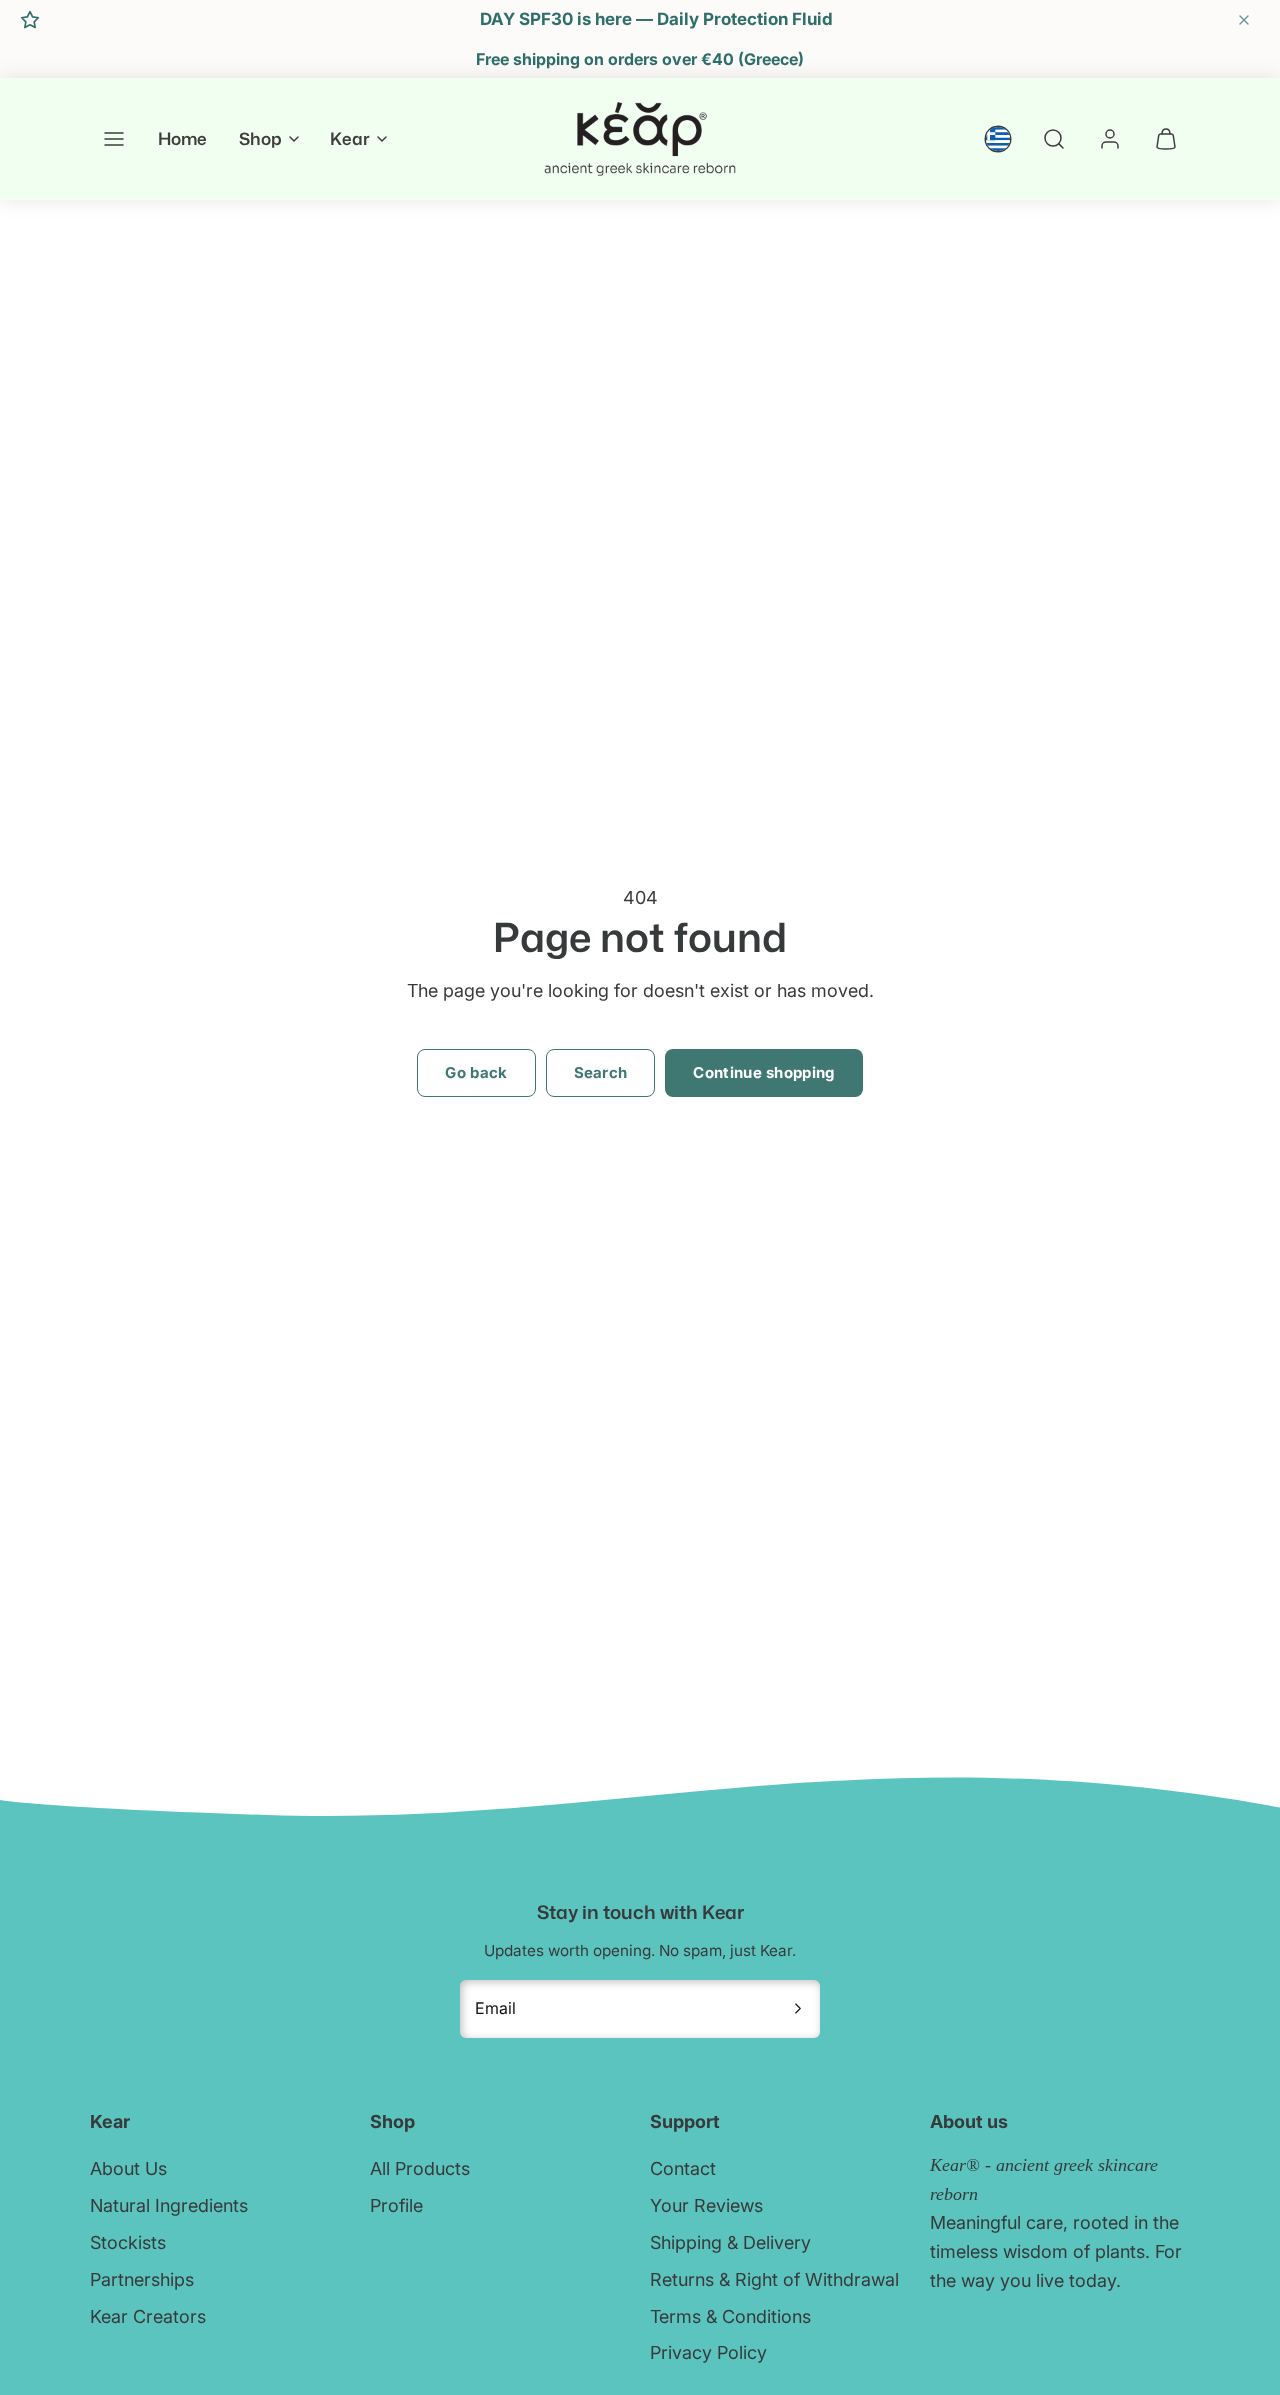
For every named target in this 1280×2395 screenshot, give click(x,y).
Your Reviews (706, 2205)
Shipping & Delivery (730, 2242)
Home (182, 139)
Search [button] (601, 1072)
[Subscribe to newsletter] (798, 2009)
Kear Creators (148, 2316)
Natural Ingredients (169, 2205)
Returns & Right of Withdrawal (774, 2279)
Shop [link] (260, 139)
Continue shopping (763, 1072)
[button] (114, 139)
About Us (128, 2168)
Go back (476, 1072)
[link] (998, 139)
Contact (683, 2168)
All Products (420, 2168)
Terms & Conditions (730, 2316)
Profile (396, 2205)
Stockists (128, 2242)
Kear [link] (350, 139)
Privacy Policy (708, 2352)
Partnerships (142, 2279)
